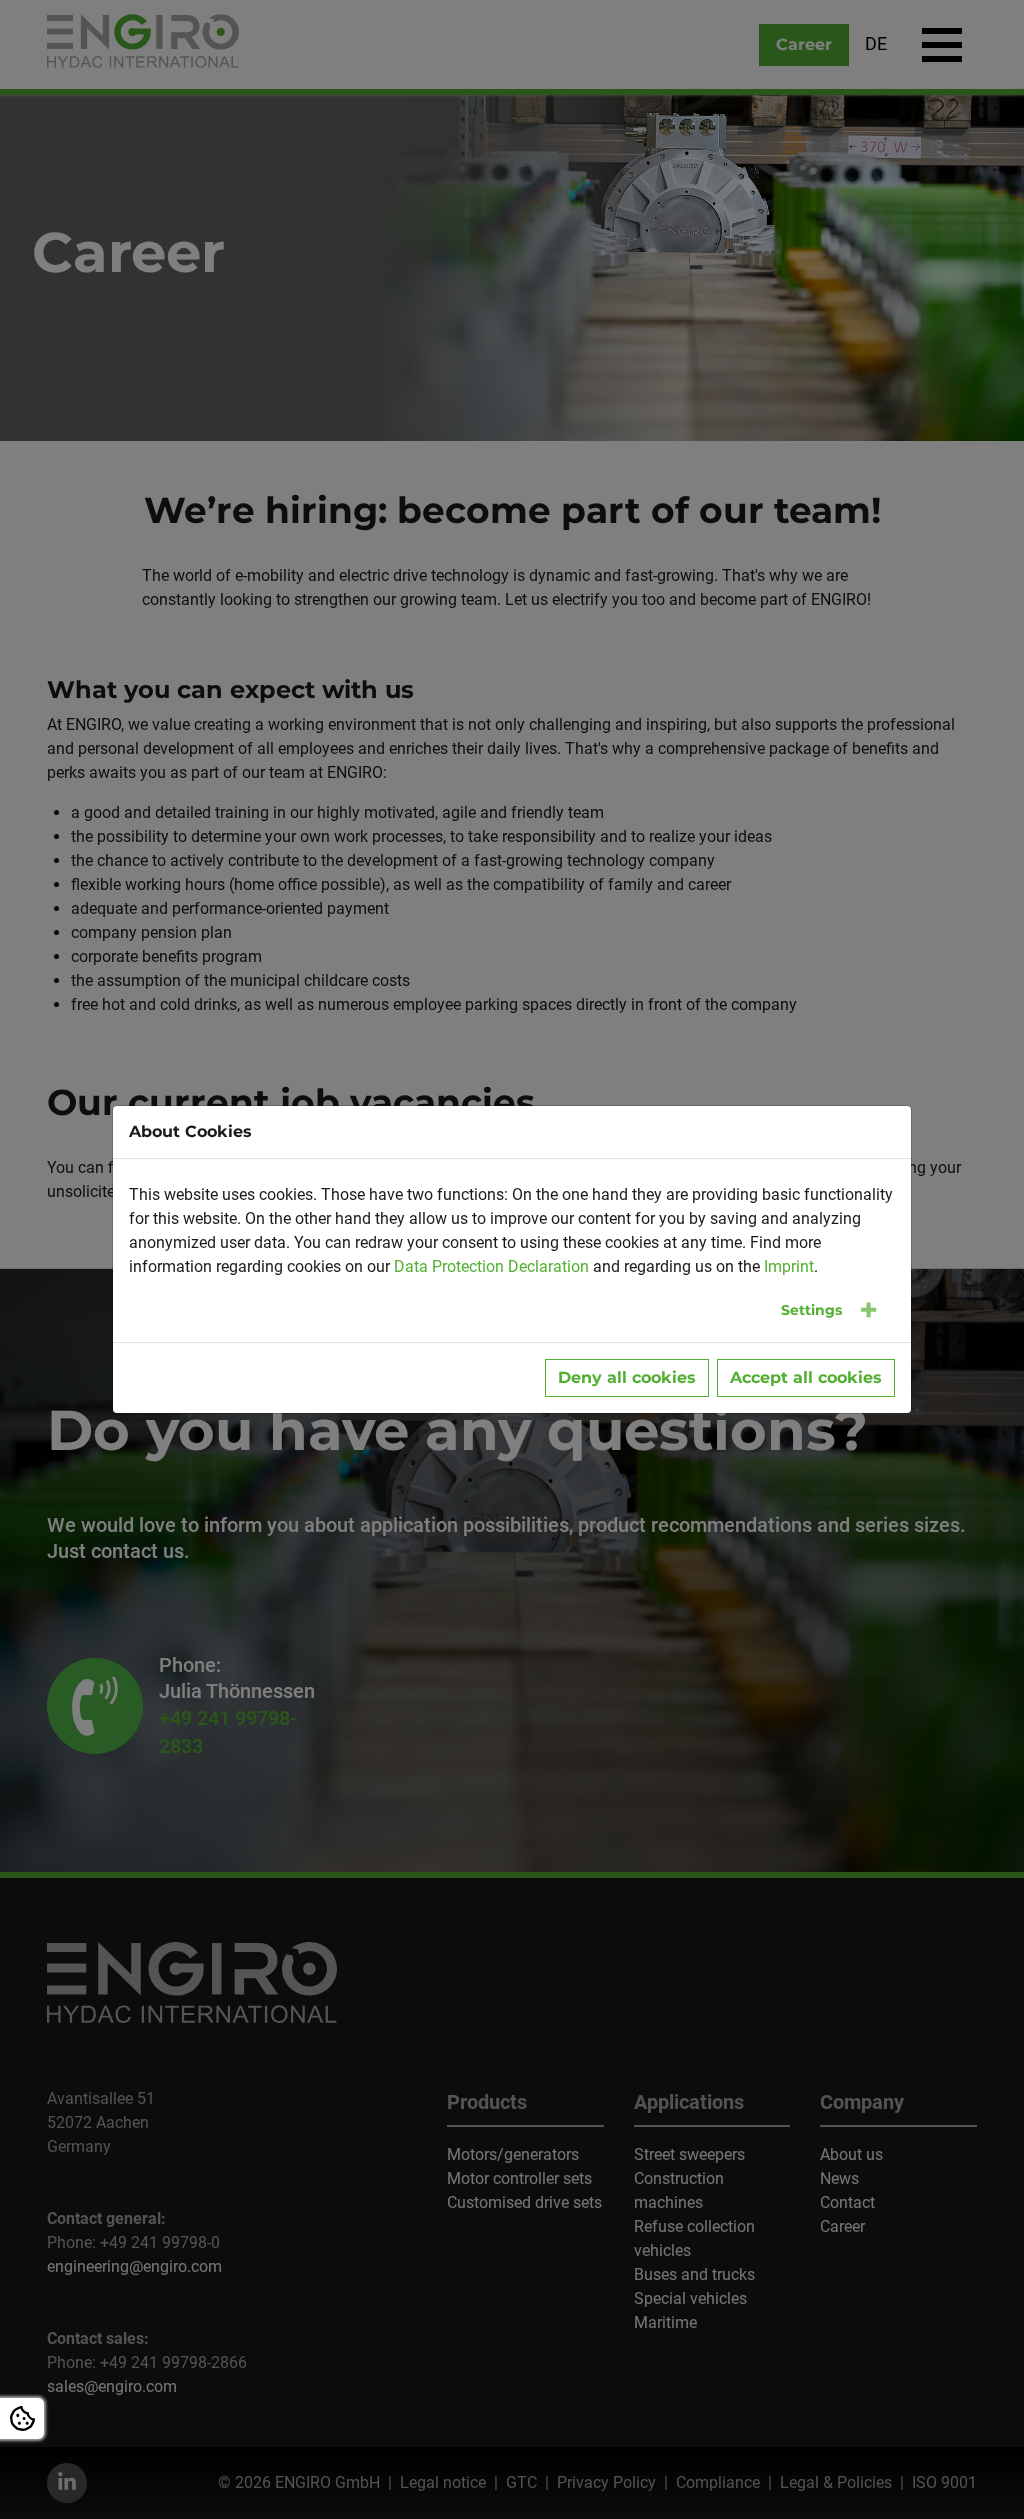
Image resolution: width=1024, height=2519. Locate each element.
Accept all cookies (806, 1377)
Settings (811, 1310)
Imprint (789, 1266)
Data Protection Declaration (491, 1266)
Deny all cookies (627, 1377)
